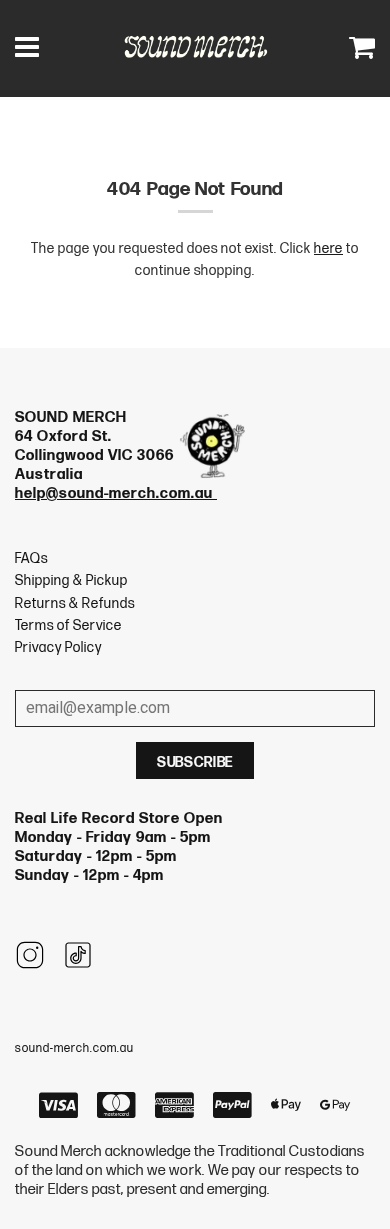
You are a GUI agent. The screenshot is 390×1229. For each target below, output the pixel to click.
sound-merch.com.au (74, 1048)
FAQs (31, 558)
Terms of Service (68, 625)
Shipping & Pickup (71, 580)
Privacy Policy (58, 647)
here (328, 248)
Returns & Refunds (75, 603)
